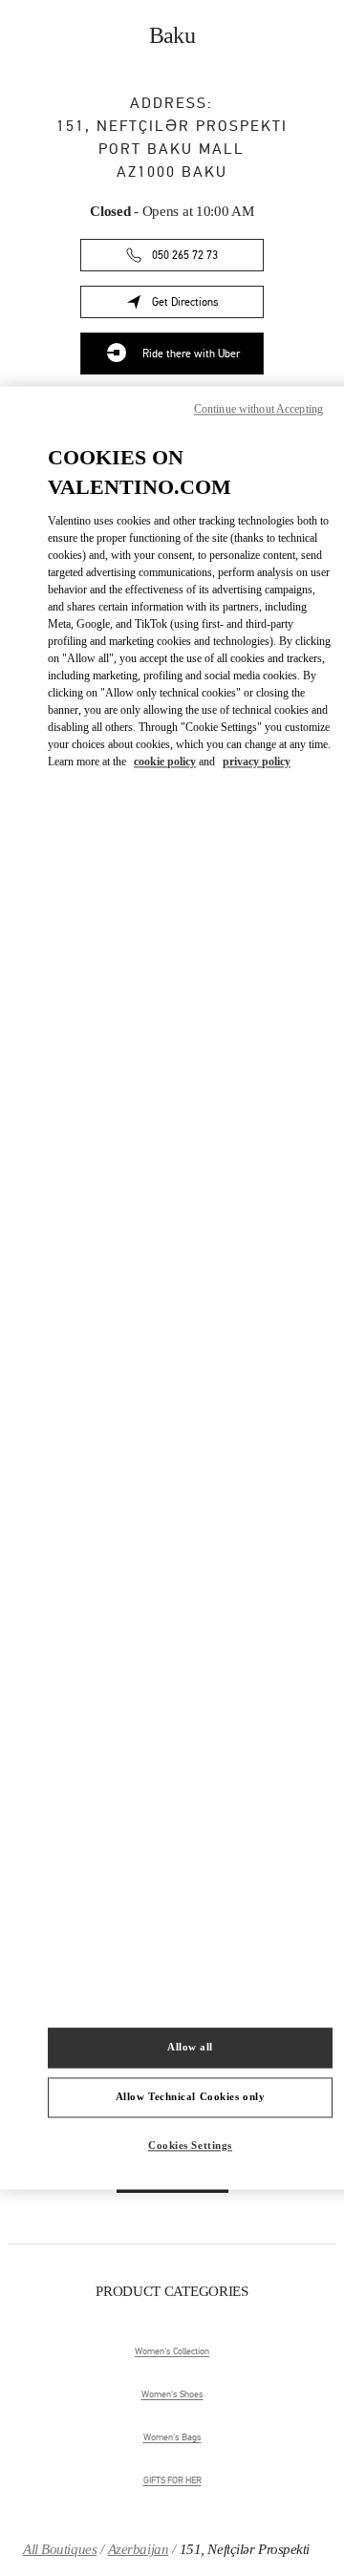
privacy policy (257, 762)
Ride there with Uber (191, 354)
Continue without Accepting (258, 409)
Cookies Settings (190, 2146)
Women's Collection (172, 2351)
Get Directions (208, 305)
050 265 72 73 (185, 255)
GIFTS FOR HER (172, 2480)
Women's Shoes (172, 2394)
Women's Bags (172, 2437)
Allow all (190, 2048)
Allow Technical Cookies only (191, 2097)
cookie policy (165, 762)
